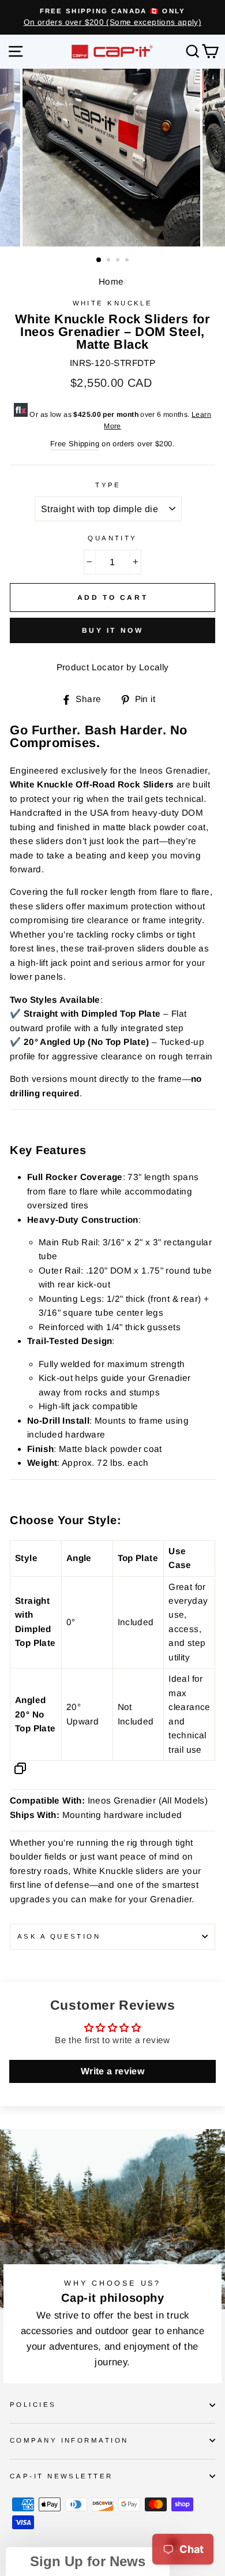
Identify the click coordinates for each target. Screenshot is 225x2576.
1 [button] (99, 260)
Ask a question (59, 1936)
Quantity (112, 538)
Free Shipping (75, 444)
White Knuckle (113, 303)
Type (108, 485)
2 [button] (110, 261)
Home (111, 281)
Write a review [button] (112, 2071)
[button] (88, 2562)
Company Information (69, 2440)
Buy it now (113, 630)
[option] (112, 17)
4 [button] (128, 261)
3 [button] (119, 261)
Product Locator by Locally (113, 667)
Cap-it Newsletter (61, 2476)
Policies (33, 2405)
